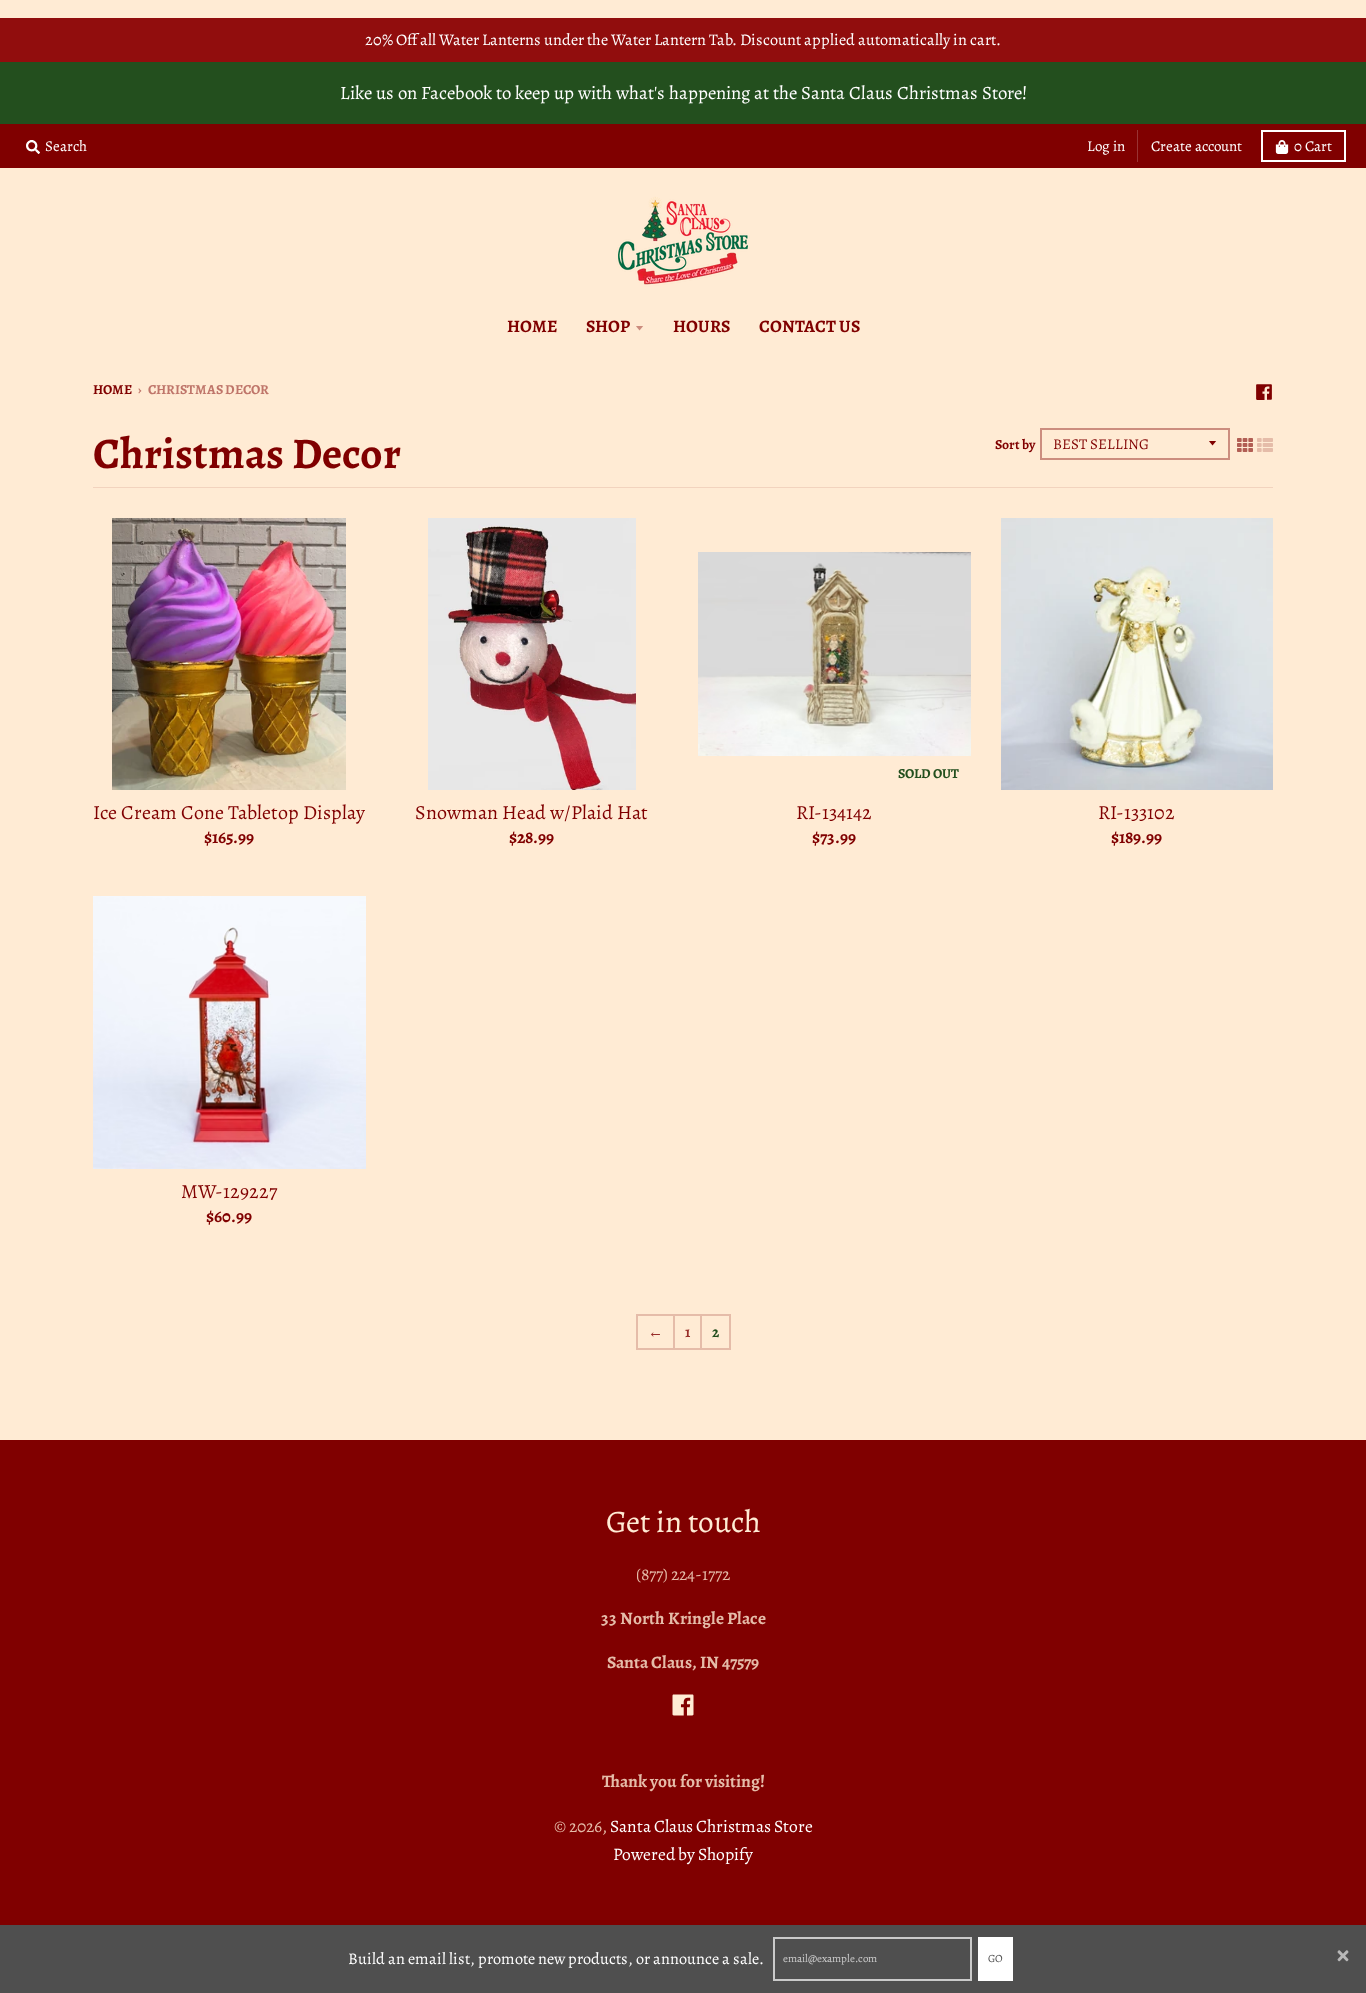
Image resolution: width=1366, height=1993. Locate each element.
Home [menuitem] (532, 326)
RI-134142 (834, 812)
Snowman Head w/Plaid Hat (531, 812)
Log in (1106, 146)
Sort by (1015, 444)
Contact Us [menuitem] (809, 326)
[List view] (1265, 444)
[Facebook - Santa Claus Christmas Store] (1264, 388)
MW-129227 (229, 1191)
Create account (1196, 146)
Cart (1313, 146)
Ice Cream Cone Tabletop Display (229, 812)
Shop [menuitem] (608, 326)
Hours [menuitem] (701, 326)
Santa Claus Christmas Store (711, 1826)
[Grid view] (1245, 444)
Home (112, 389)
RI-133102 (1136, 812)
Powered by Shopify (683, 1854)
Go (995, 1958)
